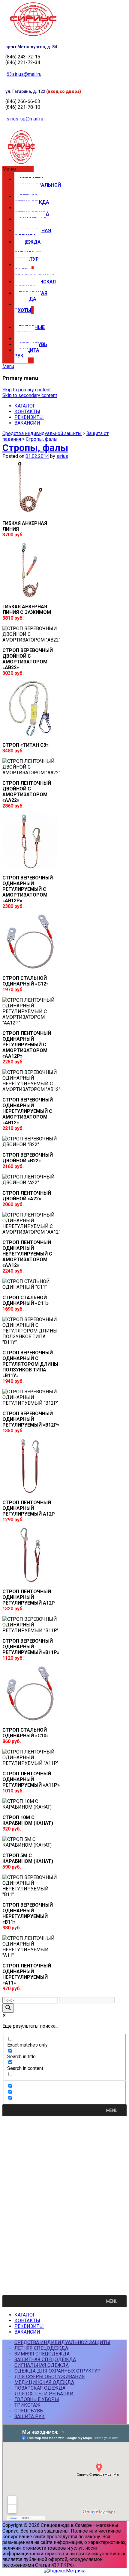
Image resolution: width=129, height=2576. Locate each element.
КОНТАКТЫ (27, 412)
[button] (18, 169)
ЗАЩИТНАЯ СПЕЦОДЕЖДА (32, 222)
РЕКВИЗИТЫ (29, 417)
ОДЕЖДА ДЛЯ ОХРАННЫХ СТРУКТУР (28, 250)
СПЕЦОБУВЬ (29, 2411)
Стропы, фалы (42, 439)
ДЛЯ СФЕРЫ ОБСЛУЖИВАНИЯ (34, 270)
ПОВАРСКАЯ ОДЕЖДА (31, 296)
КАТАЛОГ (25, 406)
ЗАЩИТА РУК (27, 353)
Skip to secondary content (30, 395)
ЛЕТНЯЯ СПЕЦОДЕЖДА (32, 199)
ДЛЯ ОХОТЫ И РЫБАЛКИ (26, 313)
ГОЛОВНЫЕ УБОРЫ (30, 330)
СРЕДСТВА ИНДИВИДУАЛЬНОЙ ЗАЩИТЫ (38, 185)
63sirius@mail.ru (24, 74)
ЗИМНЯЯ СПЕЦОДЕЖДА (32, 211)
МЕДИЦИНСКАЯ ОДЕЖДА (35, 285)
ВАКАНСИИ (27, 423)
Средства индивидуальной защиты (42, 433)
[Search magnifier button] (8, 2008)
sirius (62, 456)
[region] (64, 2203)
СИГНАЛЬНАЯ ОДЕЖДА (33, 233)
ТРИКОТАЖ (27, 2405)
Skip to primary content (27, 390)
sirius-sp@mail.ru (25, 119)
